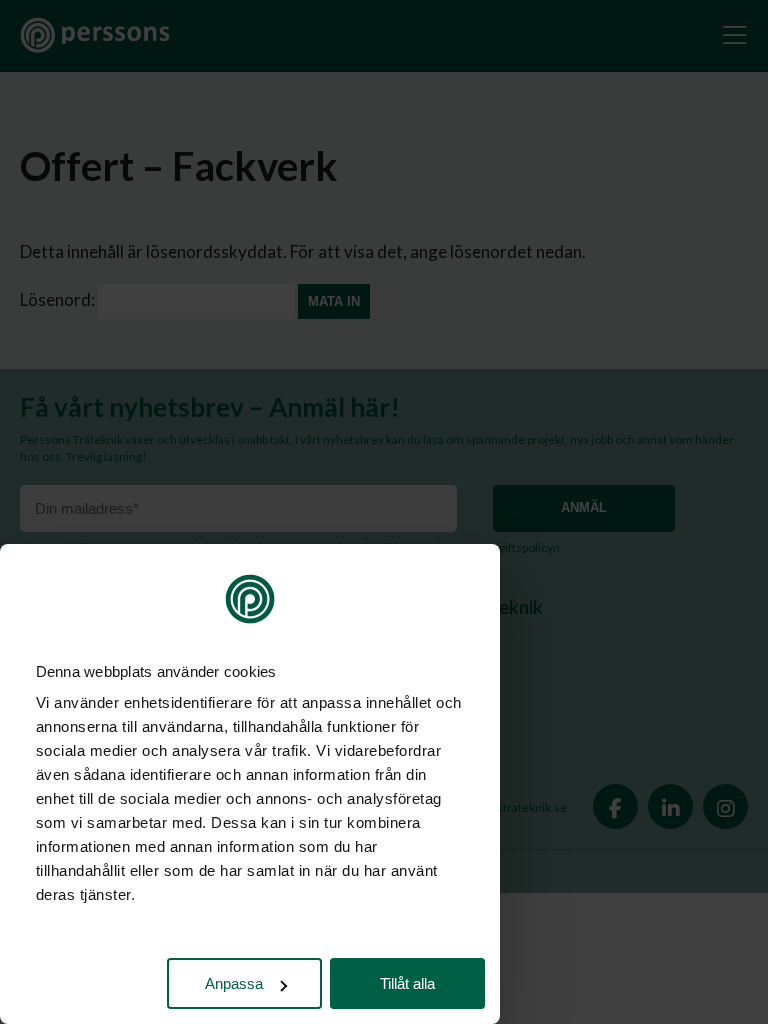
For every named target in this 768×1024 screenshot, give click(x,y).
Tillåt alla (407, 983)
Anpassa (234, 983)
